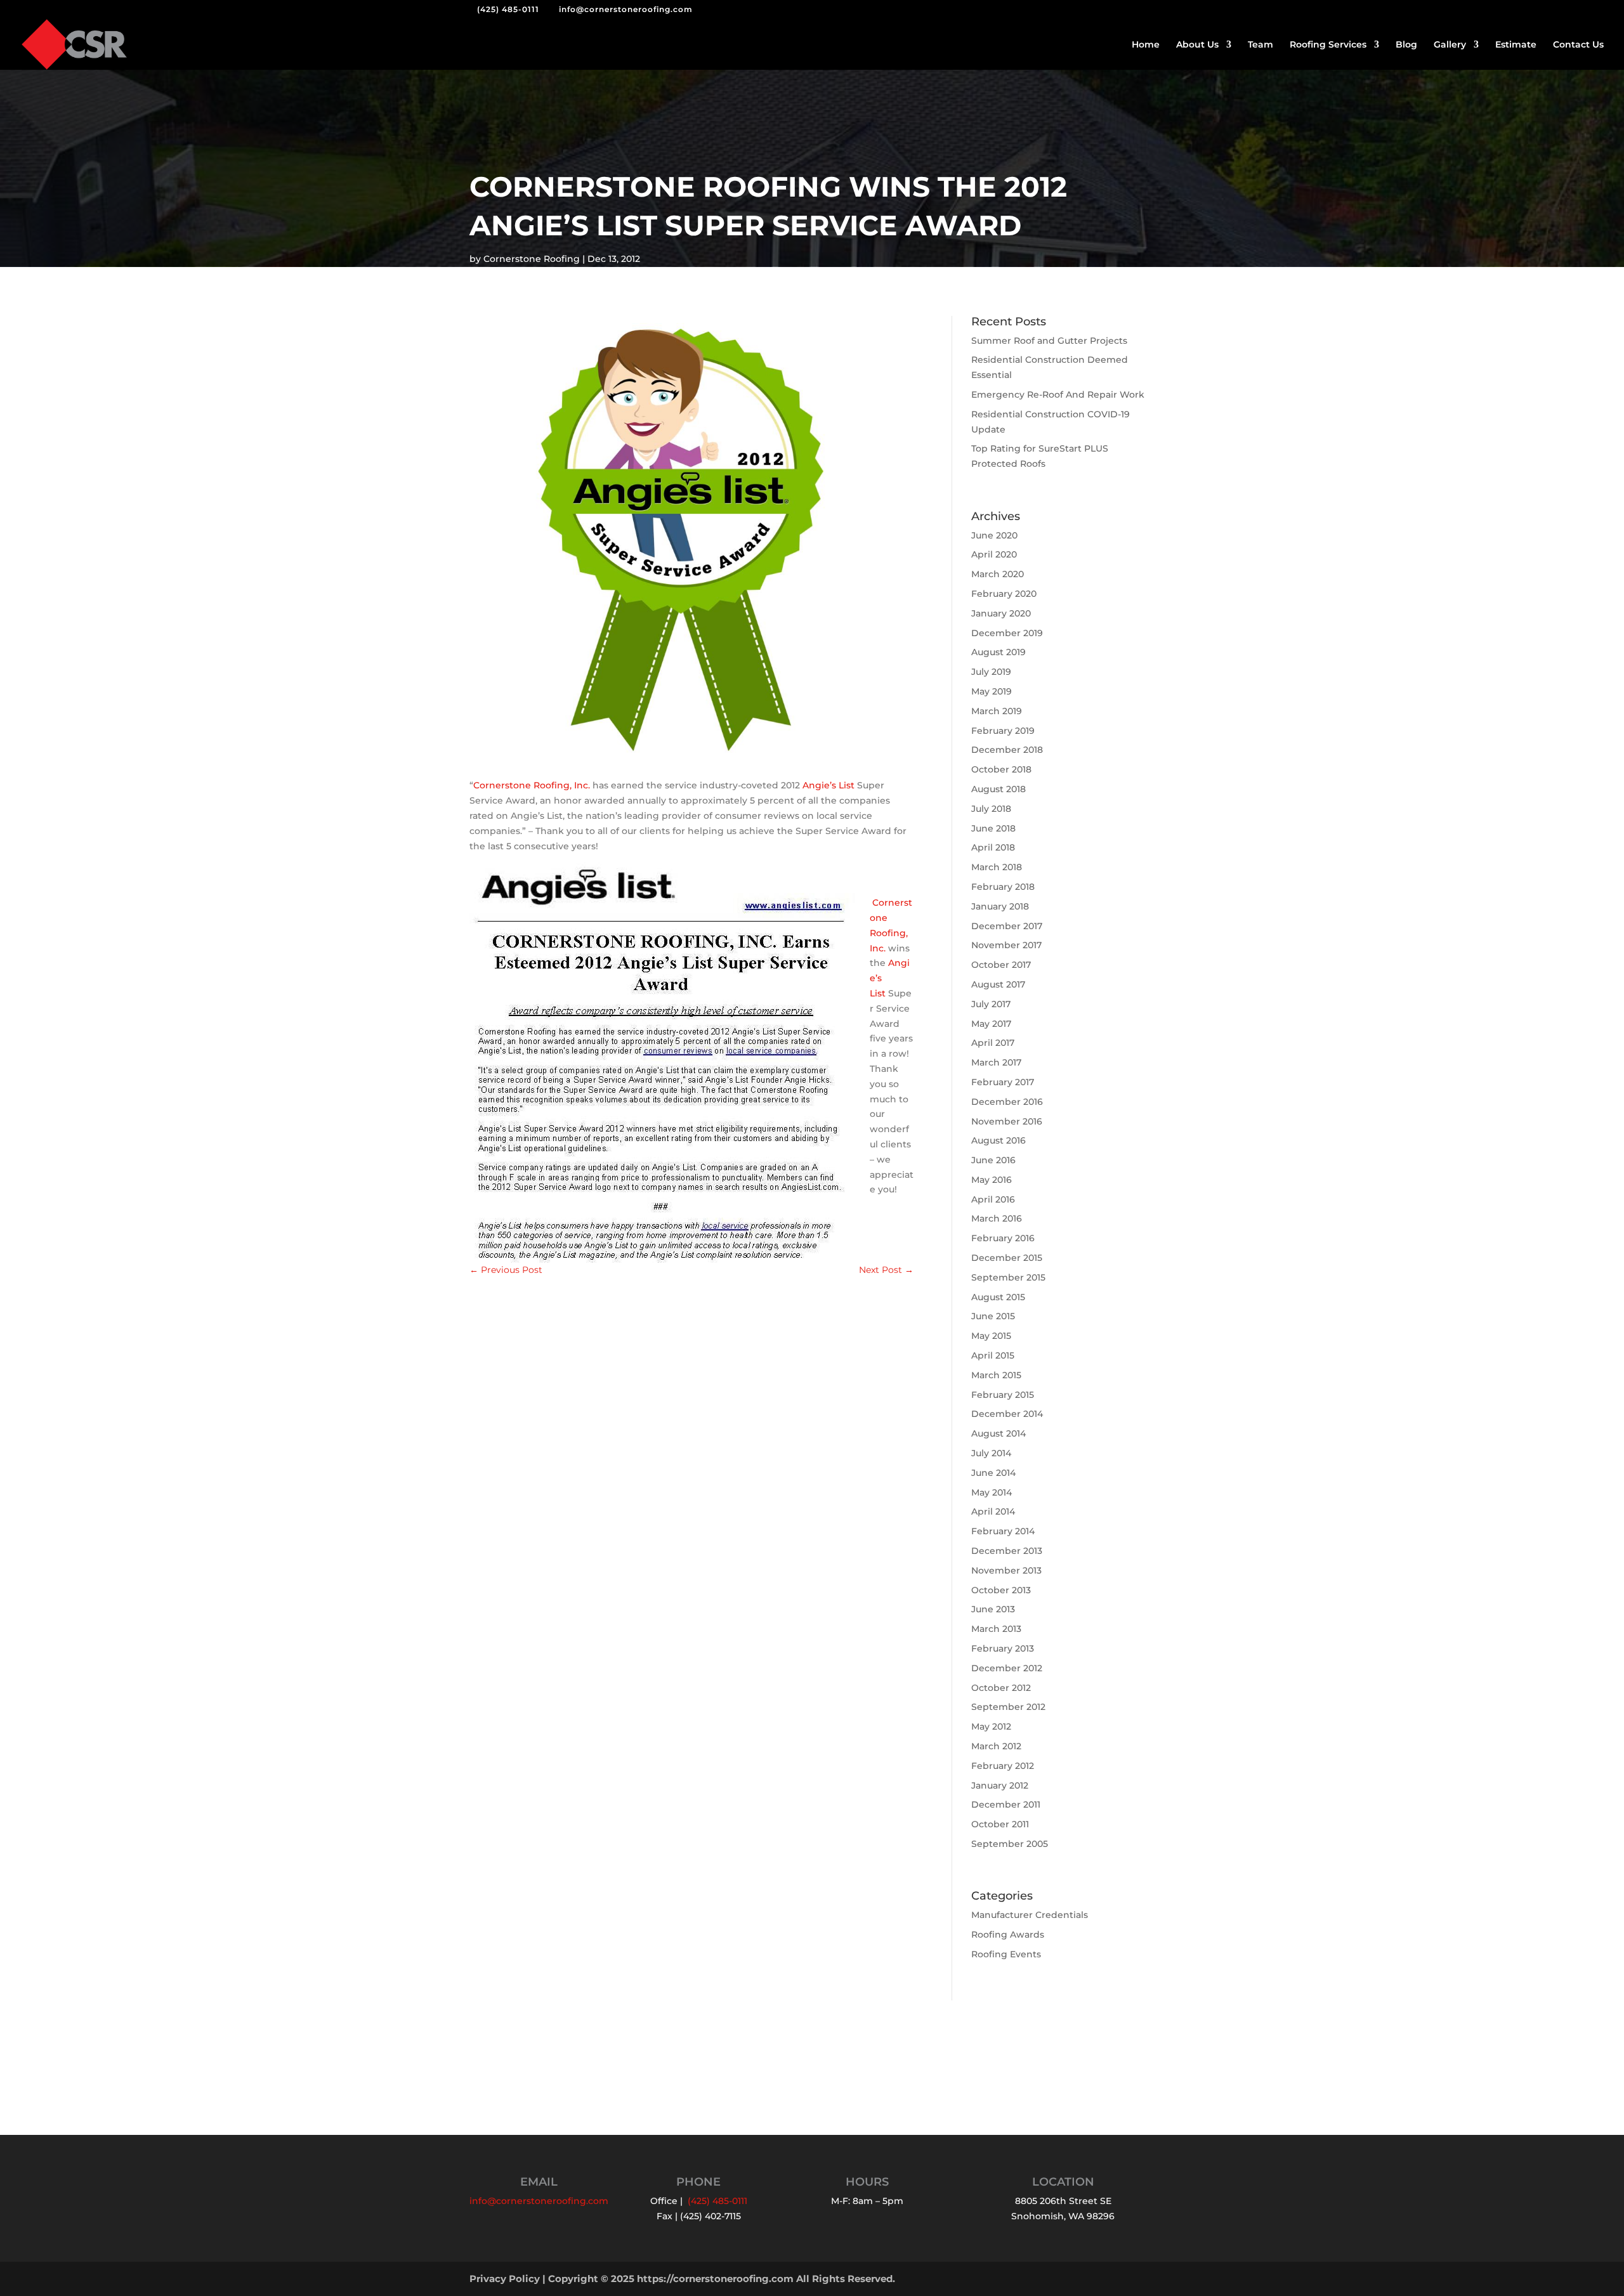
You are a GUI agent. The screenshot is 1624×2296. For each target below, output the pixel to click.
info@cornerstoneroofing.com (539, 2201)
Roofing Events (1006, 1954)
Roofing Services (1328, 45)
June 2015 (993, 1316)
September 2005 (1010, 1844)
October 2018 (1001, 769)
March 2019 (997, 711)
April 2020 (994, 554)
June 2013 (993, 1609)
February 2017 (1003, 1082)
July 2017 (991, 1004)
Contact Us (1578, 45)
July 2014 (991, 1453)
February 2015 (1003, 1395)
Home (1146, 45)
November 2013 (1006, 1570)
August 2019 (999, 652)
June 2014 (993, 1473)
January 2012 (1000, 1785)
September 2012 (1008, 1707)
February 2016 (1003, 1238)
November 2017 (1006, 945)
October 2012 (1001, 1688)
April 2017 (993, 1043)
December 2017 (1007, 926)
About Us (1197, 45)
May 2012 (991, 1726)
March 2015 (996, 1375)
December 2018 (1007, 750)
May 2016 (992, 1180)
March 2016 (997, 1218)
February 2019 (1003, 731)
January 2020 (1001, 613)
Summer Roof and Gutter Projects (1049, 341)
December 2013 (1007, 1551)
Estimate (1516, 45)
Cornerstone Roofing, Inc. (532, 785)
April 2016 (993, 1199)
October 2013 (1001, 1590)
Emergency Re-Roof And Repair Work (1058, 395)
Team (1261, 45)
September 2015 (1008, 1277)
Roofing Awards (1008, 1934)
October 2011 (1000, 1824)
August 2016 (999, 1140)
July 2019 (991, 672)
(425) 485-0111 (508, 9)
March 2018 (997, 867)
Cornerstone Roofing (532, 259)
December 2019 (1007, 633)
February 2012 (1003, 1766)
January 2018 (1000, 906)
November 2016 (1007, 1121)
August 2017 (998, 984)
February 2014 (1003, 1531)
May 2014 (992, 1492)
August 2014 (999, 1433)
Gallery (1450, 45)
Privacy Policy (505, 2279)
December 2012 (1007, 1668)
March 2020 (998, 574)
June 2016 (993, 1160)
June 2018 (993, 828)
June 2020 (994, 535)
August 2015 (998, 1297)
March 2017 (996, 1062)
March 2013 (996, 1629)
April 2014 (993, 1511)
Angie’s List (828, 785)
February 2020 (1004, 594)
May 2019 (992, 691)
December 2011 (1006, 1804)
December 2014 (1007, 1414)
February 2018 (1003, 887)
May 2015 (991, 1336)
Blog (1406, 45)
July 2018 (991, 809)
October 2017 (1001, 965)
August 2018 (999, 789)
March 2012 (996, 1746)
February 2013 (1003, 1648)
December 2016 (1007, 1102)
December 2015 (1007, 1258)
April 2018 (993, 847)
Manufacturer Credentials (1030, 1915)
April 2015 (993, 1355)
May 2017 (991, 1024)
